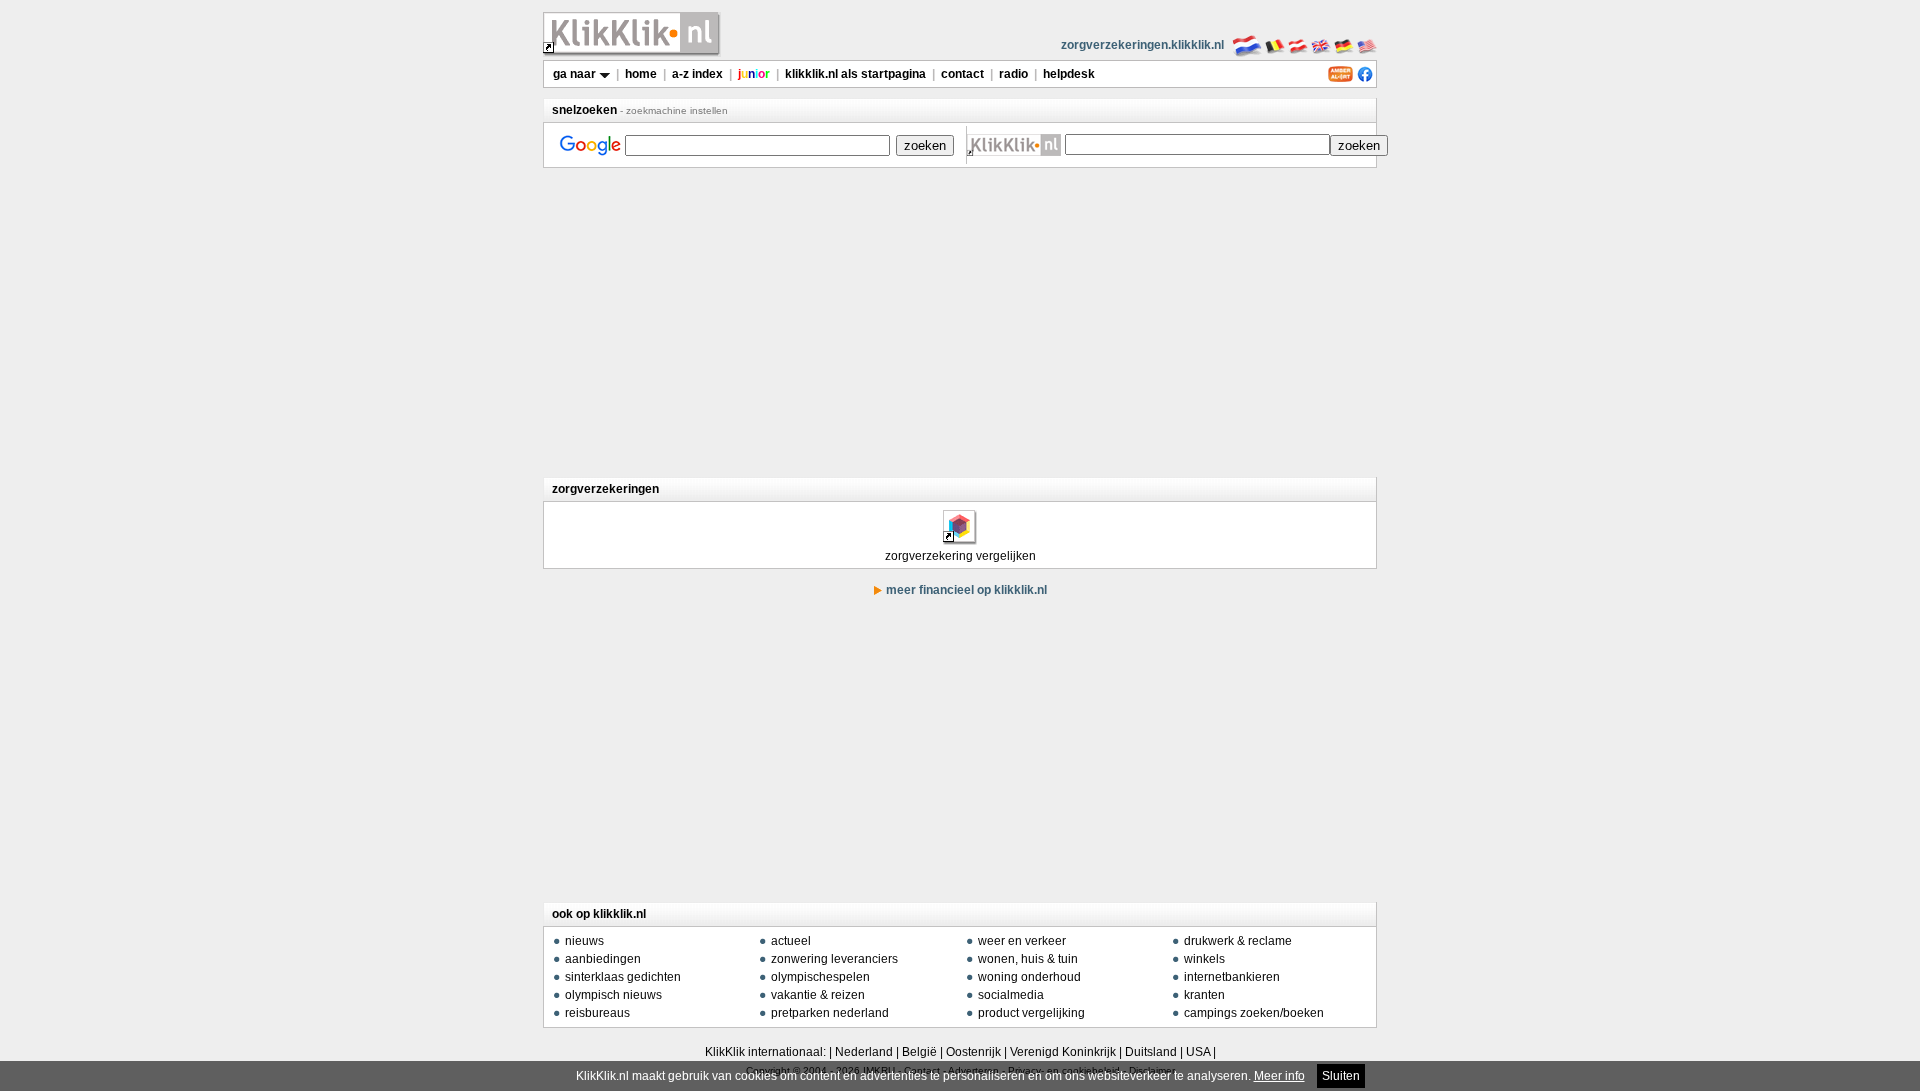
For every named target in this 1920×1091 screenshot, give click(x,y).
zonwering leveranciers (834, 959)
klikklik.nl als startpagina (855, 74)
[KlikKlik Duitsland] (1344, 45)
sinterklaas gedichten (623, 977)
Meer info (1279, 1076)
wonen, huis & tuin (1028, 959)
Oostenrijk (973, 1052)
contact (962, 74)
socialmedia (1011, 995)
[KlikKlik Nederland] (1247, 45)
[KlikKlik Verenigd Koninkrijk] (1321, 45)
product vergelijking (1031, 1013)
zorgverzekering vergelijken (960, 556)
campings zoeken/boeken (1254, 1013)
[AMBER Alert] (1340, 78)
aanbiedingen (603, 959)
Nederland (864, 1052)
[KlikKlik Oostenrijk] (1298, 45)
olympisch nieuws (613, 995)
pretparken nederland (830, 1013)
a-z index (697, 74)
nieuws (584, 941)
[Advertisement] (960, 322)
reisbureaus (597, 1013)
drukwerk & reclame (1238, 941)
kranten (1204, 995)
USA (1198, 1052)
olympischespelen (820, 977)
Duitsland (1151, 1052)
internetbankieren (1232, 977)
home (641, 74)
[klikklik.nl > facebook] (1365, 78)
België (919, 1052)
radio (1013, 74)
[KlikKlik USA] (1367, 45)
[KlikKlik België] (1275, 45)
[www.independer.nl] (959, 538)
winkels (1204, 959)
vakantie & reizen (818, 995)
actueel (791, 941)
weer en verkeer (1022, 941)
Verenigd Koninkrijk (1063, 1052)
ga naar (576, 74)
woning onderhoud (1029, 977)
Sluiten (1341, 1076)
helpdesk (1069, 74)
